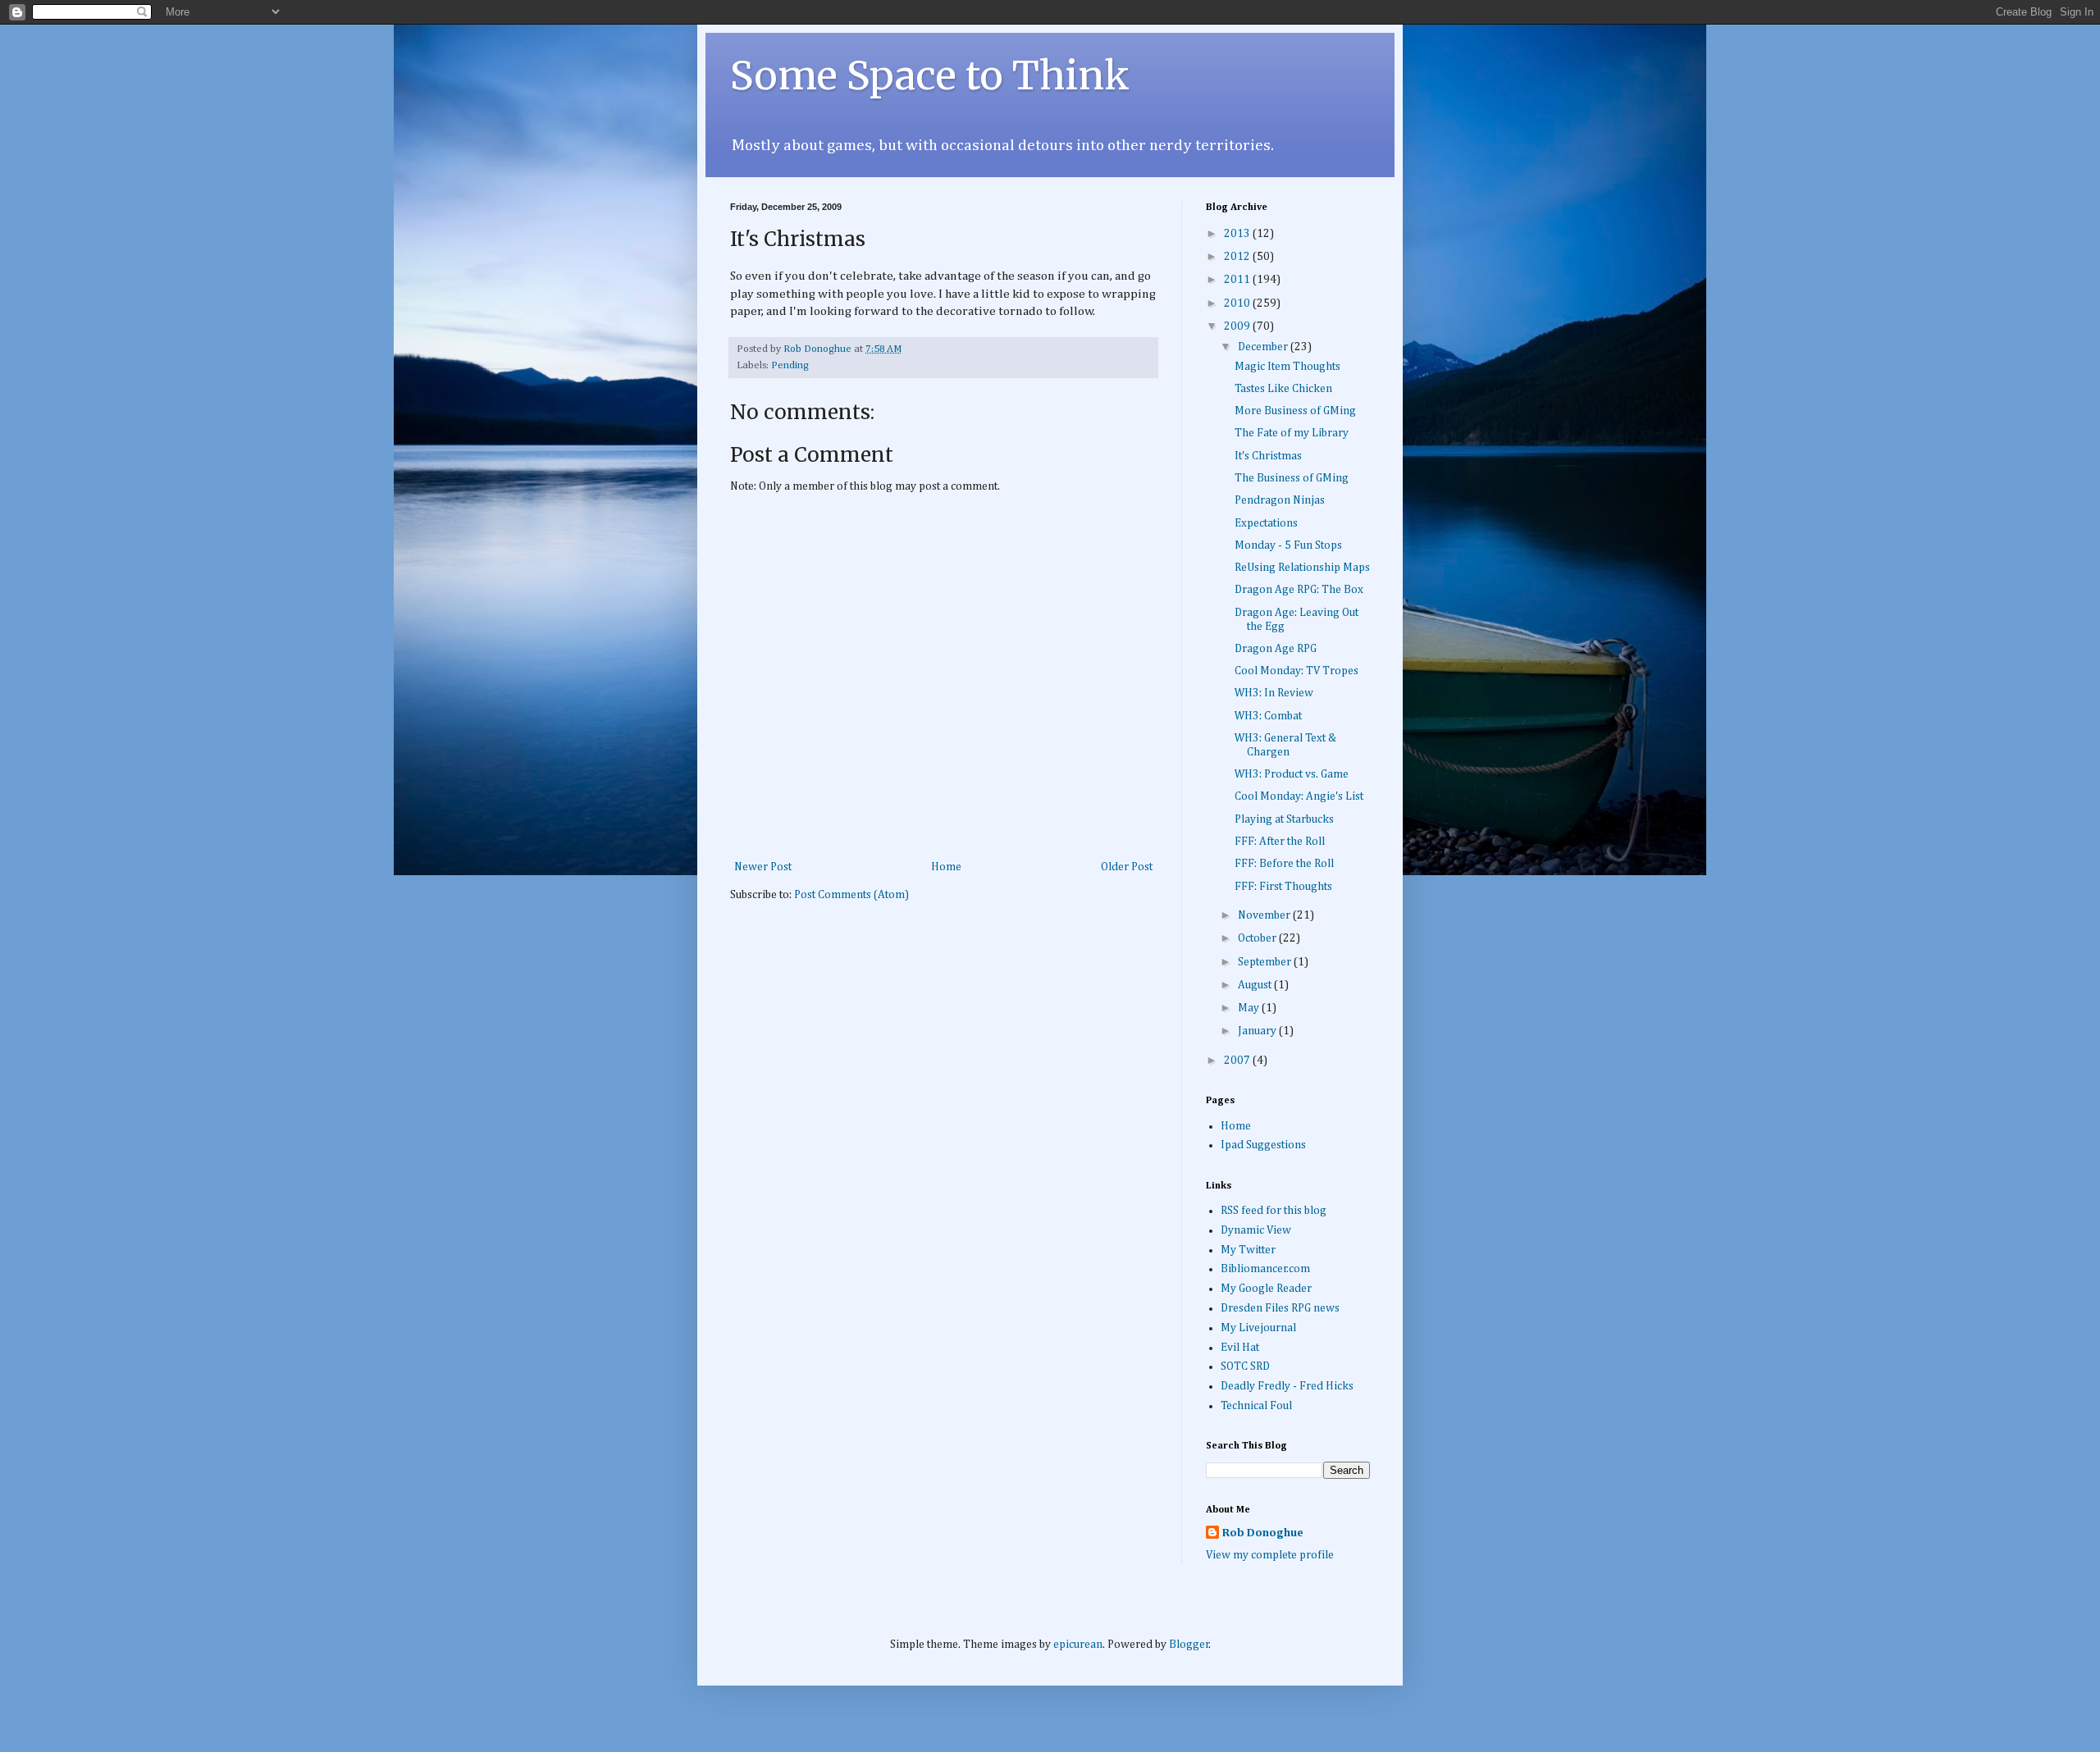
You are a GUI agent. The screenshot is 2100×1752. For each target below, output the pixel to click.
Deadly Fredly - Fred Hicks (1287, 1386)
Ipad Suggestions (1263, 1145)
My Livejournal (1258, 1328)
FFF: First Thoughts (1283, 887)
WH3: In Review (1274, 693)
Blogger (1189, 1645)
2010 (1238, 303)
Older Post (1127, 867)
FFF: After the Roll (1280, 842)
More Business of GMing (1295, 411)
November (1265, 915)
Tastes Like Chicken (1283, 389)
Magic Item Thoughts (1287, 367)
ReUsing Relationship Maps (1302, 568)
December (1264, 347)
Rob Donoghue (1263, 1533)
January (1258, 1031)
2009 (1238, 326)
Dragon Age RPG (1276, 649)
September (1266, 962)
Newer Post (763, 867)
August (1256, 985)
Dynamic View (1256, 1230)
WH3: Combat (1268, 716)
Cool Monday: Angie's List (1299, 796)
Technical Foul (1256, 1406)
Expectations (1266, 523)
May (1250, 1008)
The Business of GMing (1292, 478)
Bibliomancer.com (1265, 1269)
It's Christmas (1268, 456)
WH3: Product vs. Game (1292, 774)
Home (946, 867)
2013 (1238, 234)
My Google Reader (1266, 1289)
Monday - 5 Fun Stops (1288, 545)
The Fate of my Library (1292, 433)
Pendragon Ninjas (1280, 500)
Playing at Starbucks (1284, 819)
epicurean (1078, 1645)
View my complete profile (1270, 1555)
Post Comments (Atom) (851, 895)
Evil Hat (1240, 1348)
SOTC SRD (1245, 1366)
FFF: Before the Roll (1284, 864)
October (1258, 938)
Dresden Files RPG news (1280, 1308)
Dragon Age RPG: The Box (1299, 590)
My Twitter (1248, 1250)
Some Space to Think (930, 75)
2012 (1238, 257)
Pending (790, 365)
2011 (1238, 280)
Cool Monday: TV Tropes (1297, 671)
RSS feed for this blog (1274, 1211)
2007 (1238, 1061)
